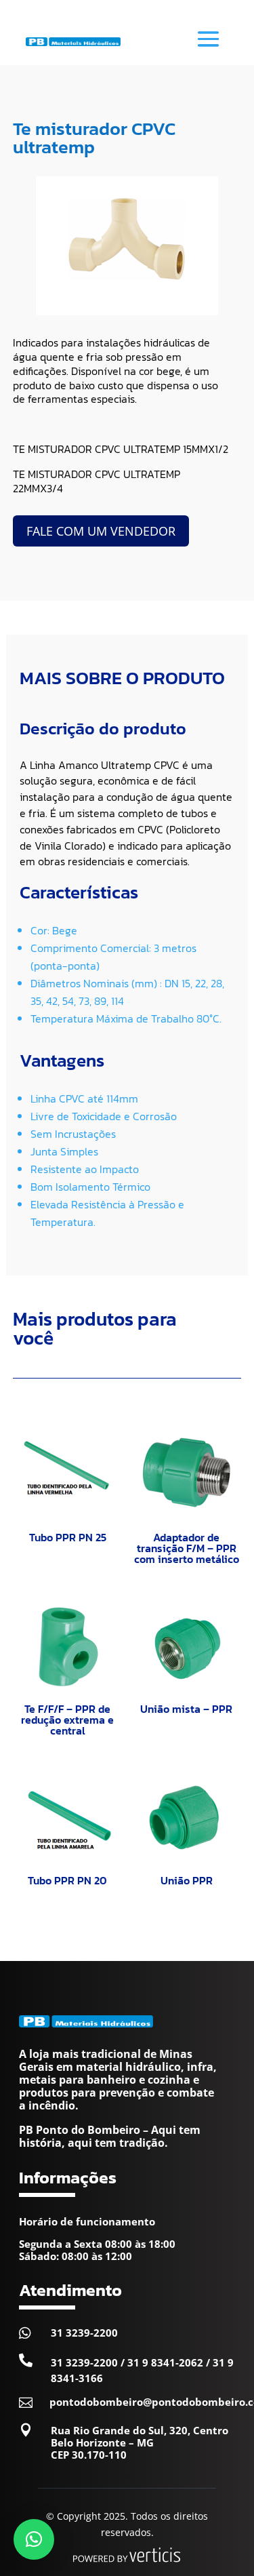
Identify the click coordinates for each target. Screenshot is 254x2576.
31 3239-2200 (84, 2333)
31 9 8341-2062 (165, 2362)
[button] (34, 2539)
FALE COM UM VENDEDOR (101, 531)
